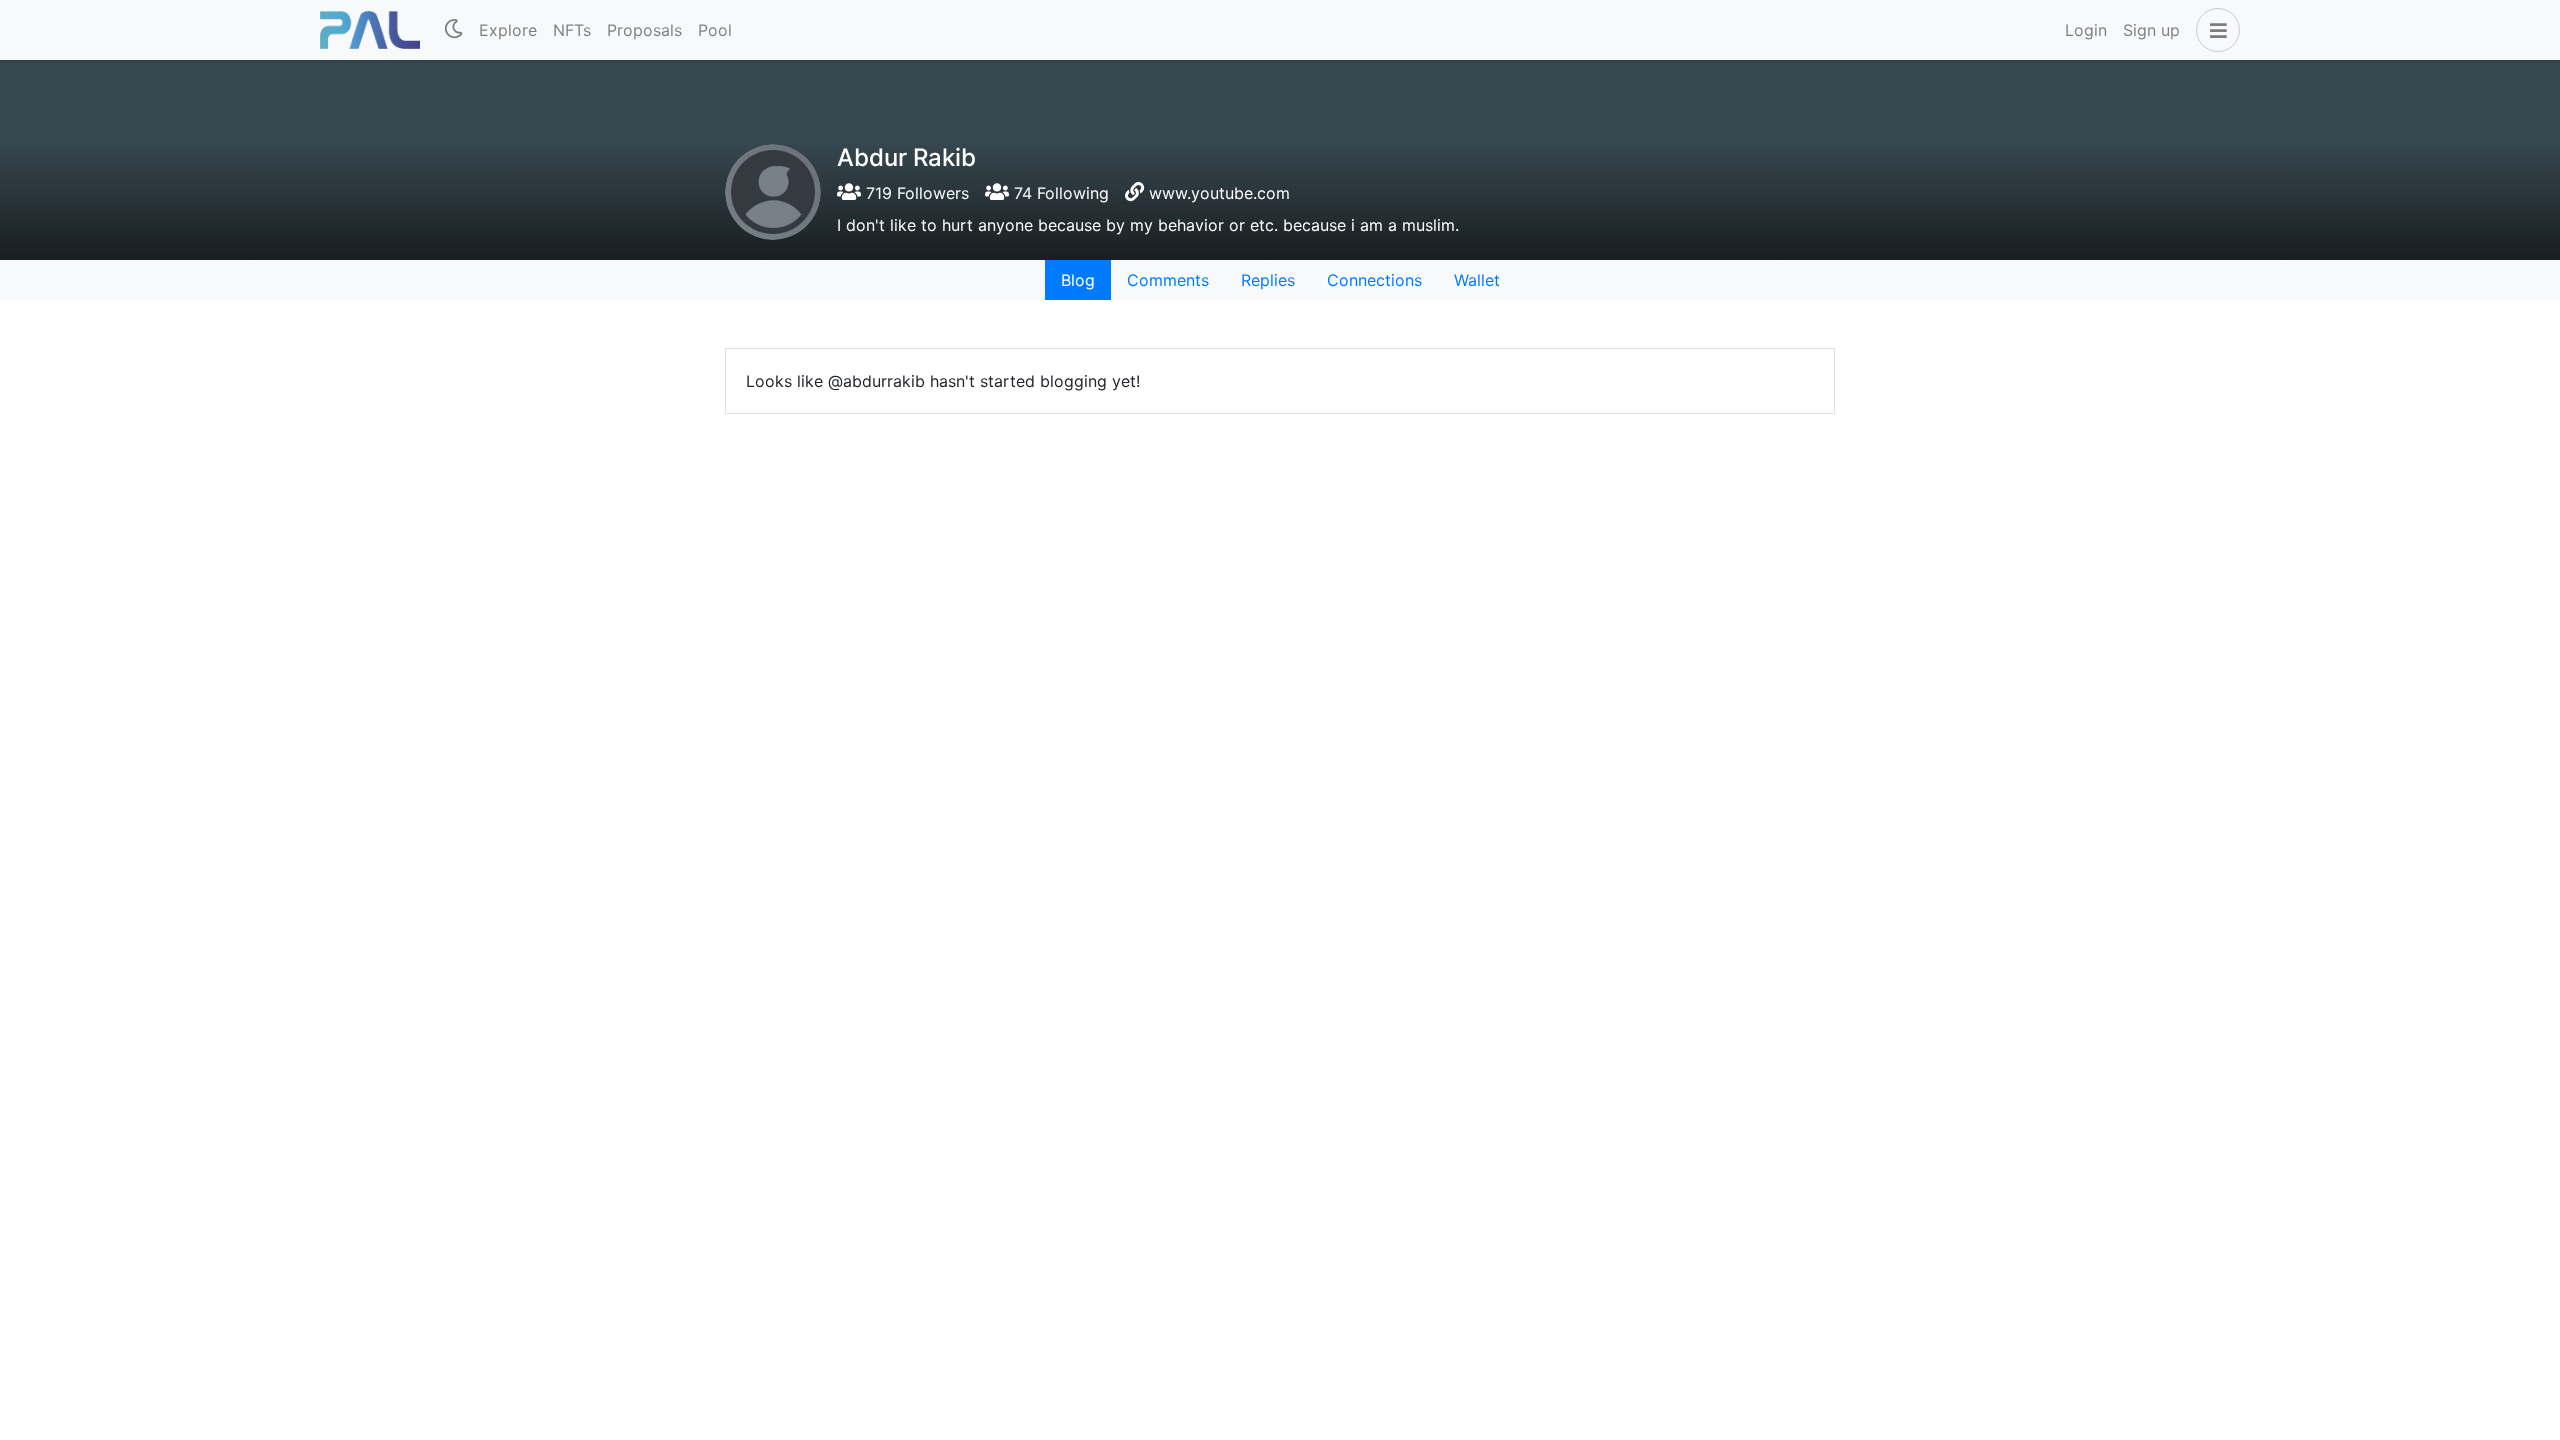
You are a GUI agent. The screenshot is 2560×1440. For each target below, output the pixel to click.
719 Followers (915, 193)
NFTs (572, 30)
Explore (508, 30)
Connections (1374, 280)
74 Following (1059, 193)
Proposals (644, 30)
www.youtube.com (1219, 193)
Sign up (2151, 30)
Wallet (1477, 280)
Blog (1078, 280)
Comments (1168, 280)
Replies (1268, 280)
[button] (2214, 30)
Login (2086, 30)
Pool (715, 30)
